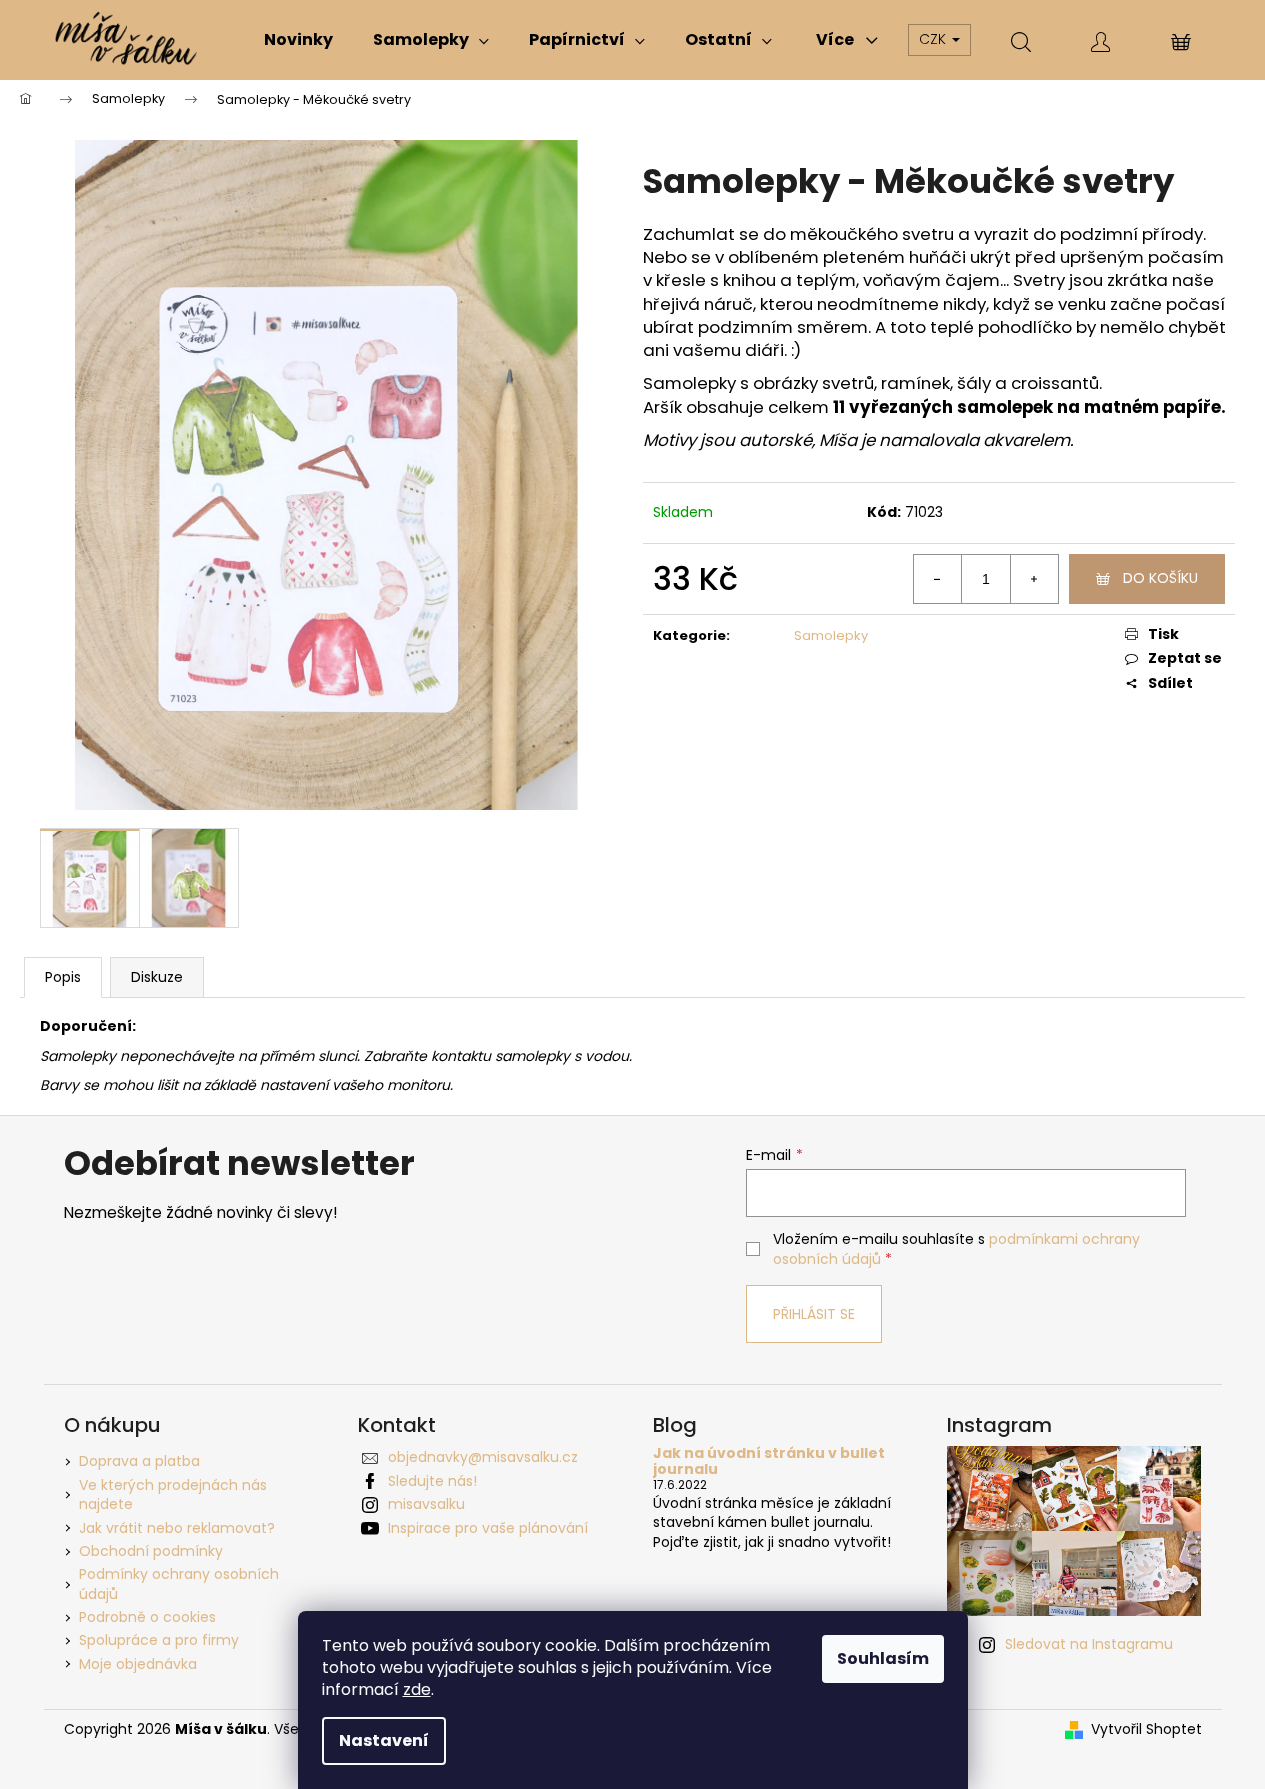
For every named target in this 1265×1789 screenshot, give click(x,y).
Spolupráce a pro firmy (159, 1640)
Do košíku (1160, 578)
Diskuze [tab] (157, 977)
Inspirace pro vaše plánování (488, 1528)
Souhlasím (883, 1658)
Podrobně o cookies (147, 1617)
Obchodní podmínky (151, 1551)
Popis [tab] (63, 977)
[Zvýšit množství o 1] (1034, 579)
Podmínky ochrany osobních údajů (179, 1583)
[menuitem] (298, 40)
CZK (934, 39)
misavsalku (426, 1504)
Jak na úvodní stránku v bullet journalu (769, 1461)
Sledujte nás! (432, 1481)
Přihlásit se (814, 1314)
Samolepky (831, 635)
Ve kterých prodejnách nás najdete (173, 1494)
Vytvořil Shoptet (1146, 1729)
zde (417, 1689)
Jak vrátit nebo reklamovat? (177, 1528)
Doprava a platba (139, 1461)
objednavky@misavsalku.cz (483, 1457)
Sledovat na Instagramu (1089, 1644)
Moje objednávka (138, 1664)
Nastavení (384, 1740)
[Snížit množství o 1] (938, 579)
